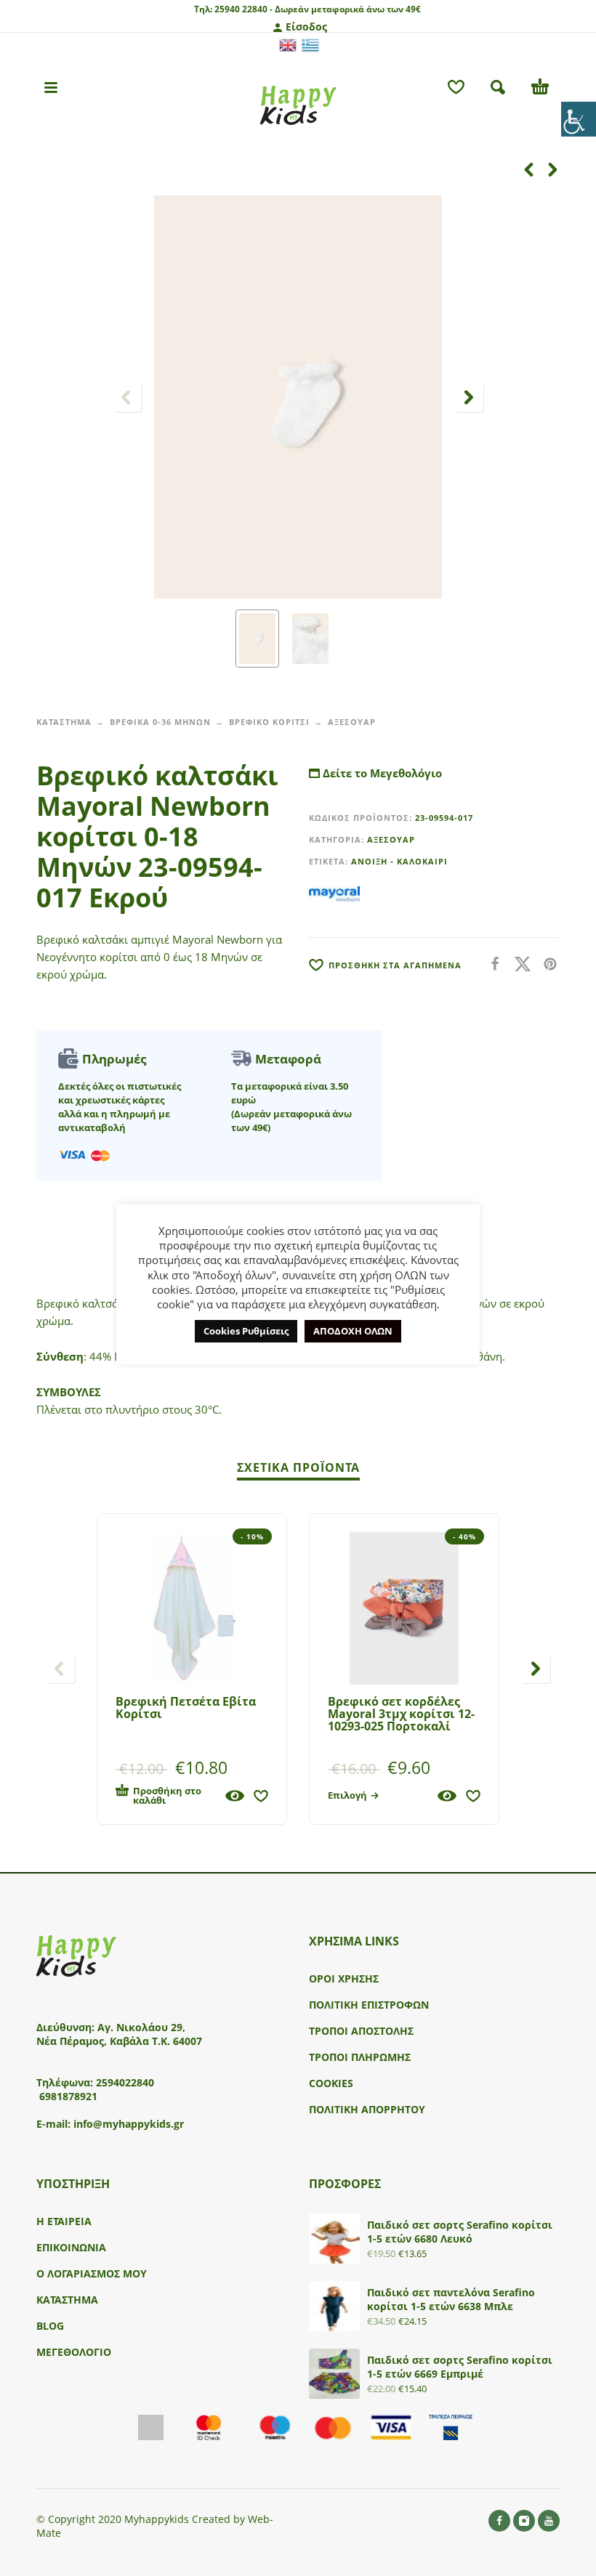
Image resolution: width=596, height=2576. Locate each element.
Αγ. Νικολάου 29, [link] (141, 2027)
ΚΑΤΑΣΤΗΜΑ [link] (64, 722)
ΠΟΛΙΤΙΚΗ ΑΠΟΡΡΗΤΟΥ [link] (367, 2109)
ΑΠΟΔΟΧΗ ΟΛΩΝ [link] (353, 1331)
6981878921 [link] (68, 2096)
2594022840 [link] (125, 2082)
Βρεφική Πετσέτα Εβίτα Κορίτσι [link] (186, 1708)
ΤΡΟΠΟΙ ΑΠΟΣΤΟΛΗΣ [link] (361, 2031)
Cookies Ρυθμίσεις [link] (246, 1331)
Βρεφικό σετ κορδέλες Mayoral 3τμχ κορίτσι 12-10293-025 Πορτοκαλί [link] (401, 1714)
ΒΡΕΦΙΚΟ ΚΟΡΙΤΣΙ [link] (269, 722)
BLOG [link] (50, 2326)
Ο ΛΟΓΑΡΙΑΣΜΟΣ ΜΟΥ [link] (92, 2273)
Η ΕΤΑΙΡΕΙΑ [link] (64, 2221)
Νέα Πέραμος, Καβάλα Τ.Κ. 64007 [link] (121, 2041)
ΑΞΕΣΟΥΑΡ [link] (352, 722)
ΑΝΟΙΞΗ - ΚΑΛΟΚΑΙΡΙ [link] (399, 861)
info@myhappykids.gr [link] (129, 2124)
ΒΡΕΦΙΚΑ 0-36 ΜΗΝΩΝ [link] (160, 722)
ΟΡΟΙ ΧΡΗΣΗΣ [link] (344, 1978)
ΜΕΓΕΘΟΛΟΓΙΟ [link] (74, 2352)
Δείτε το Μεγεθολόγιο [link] (381, 773)
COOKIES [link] (331, 2083)
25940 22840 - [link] (243, 9)
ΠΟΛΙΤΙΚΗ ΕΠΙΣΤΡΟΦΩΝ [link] (369, 2005)
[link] (579, 119)
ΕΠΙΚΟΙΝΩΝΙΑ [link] (71, 2247)
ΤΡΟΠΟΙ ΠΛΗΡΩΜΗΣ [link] (360, 2057)
